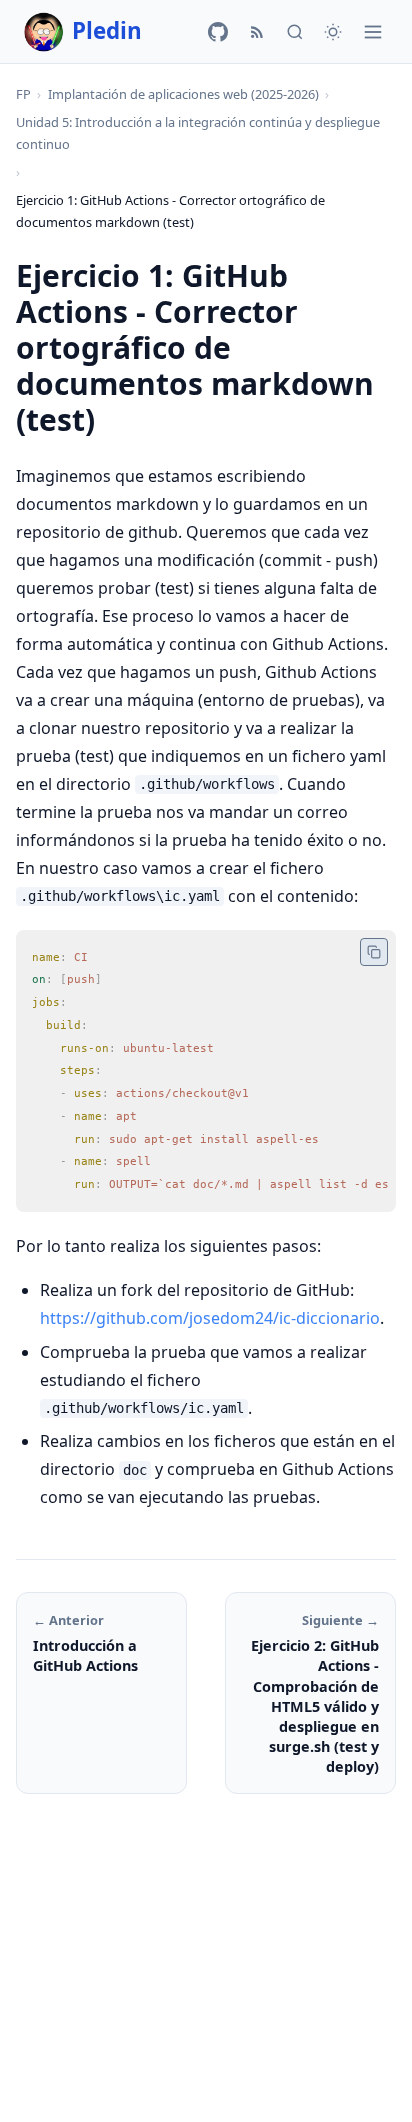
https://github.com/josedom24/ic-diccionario (210, 1318)
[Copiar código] (374, 952)
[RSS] (257, 32)
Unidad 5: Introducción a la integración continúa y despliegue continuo (198, 133)
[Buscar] (295, 32)
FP (23, 94)
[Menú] (373, 32)
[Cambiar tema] (333, 32)
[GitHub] (218, 32)
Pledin (107, 30)
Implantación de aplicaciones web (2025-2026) (183, 94)
